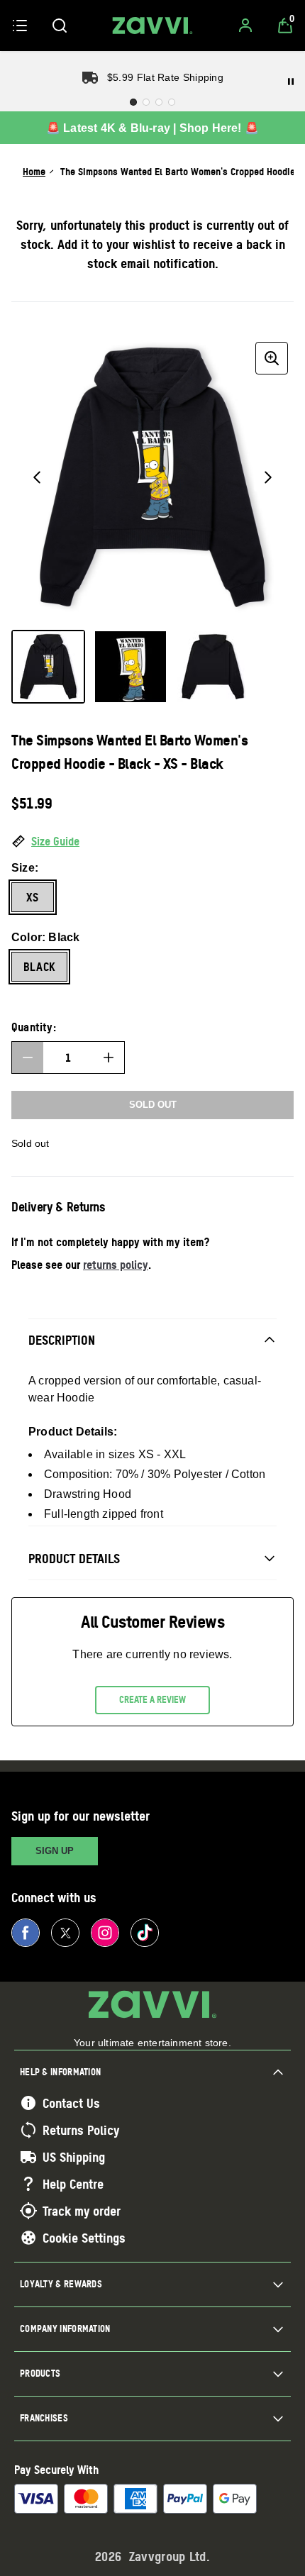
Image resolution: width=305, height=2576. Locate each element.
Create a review (152, 1699)
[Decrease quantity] (28, 1057)
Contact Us (71, 2103)
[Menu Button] (20, 26)
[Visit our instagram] (105, 1933)
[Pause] (291, 82)
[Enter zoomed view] (272, 358)
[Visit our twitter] (65, 1933)
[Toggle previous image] (37, 477)
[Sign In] (245, 26)
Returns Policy (81, 2130)
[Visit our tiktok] (145, 1933)
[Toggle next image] (268, 477)
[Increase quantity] (109, 1057)
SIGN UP (55, 1851)
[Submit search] (60, 26)
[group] (152, 477)
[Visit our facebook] (26, 1933)
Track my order (82, 2211)
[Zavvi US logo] (152, 26)
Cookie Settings (84, 2238)
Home (34, 171)
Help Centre (73, 2184)
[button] (152, 842)
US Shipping (74, 2157)
